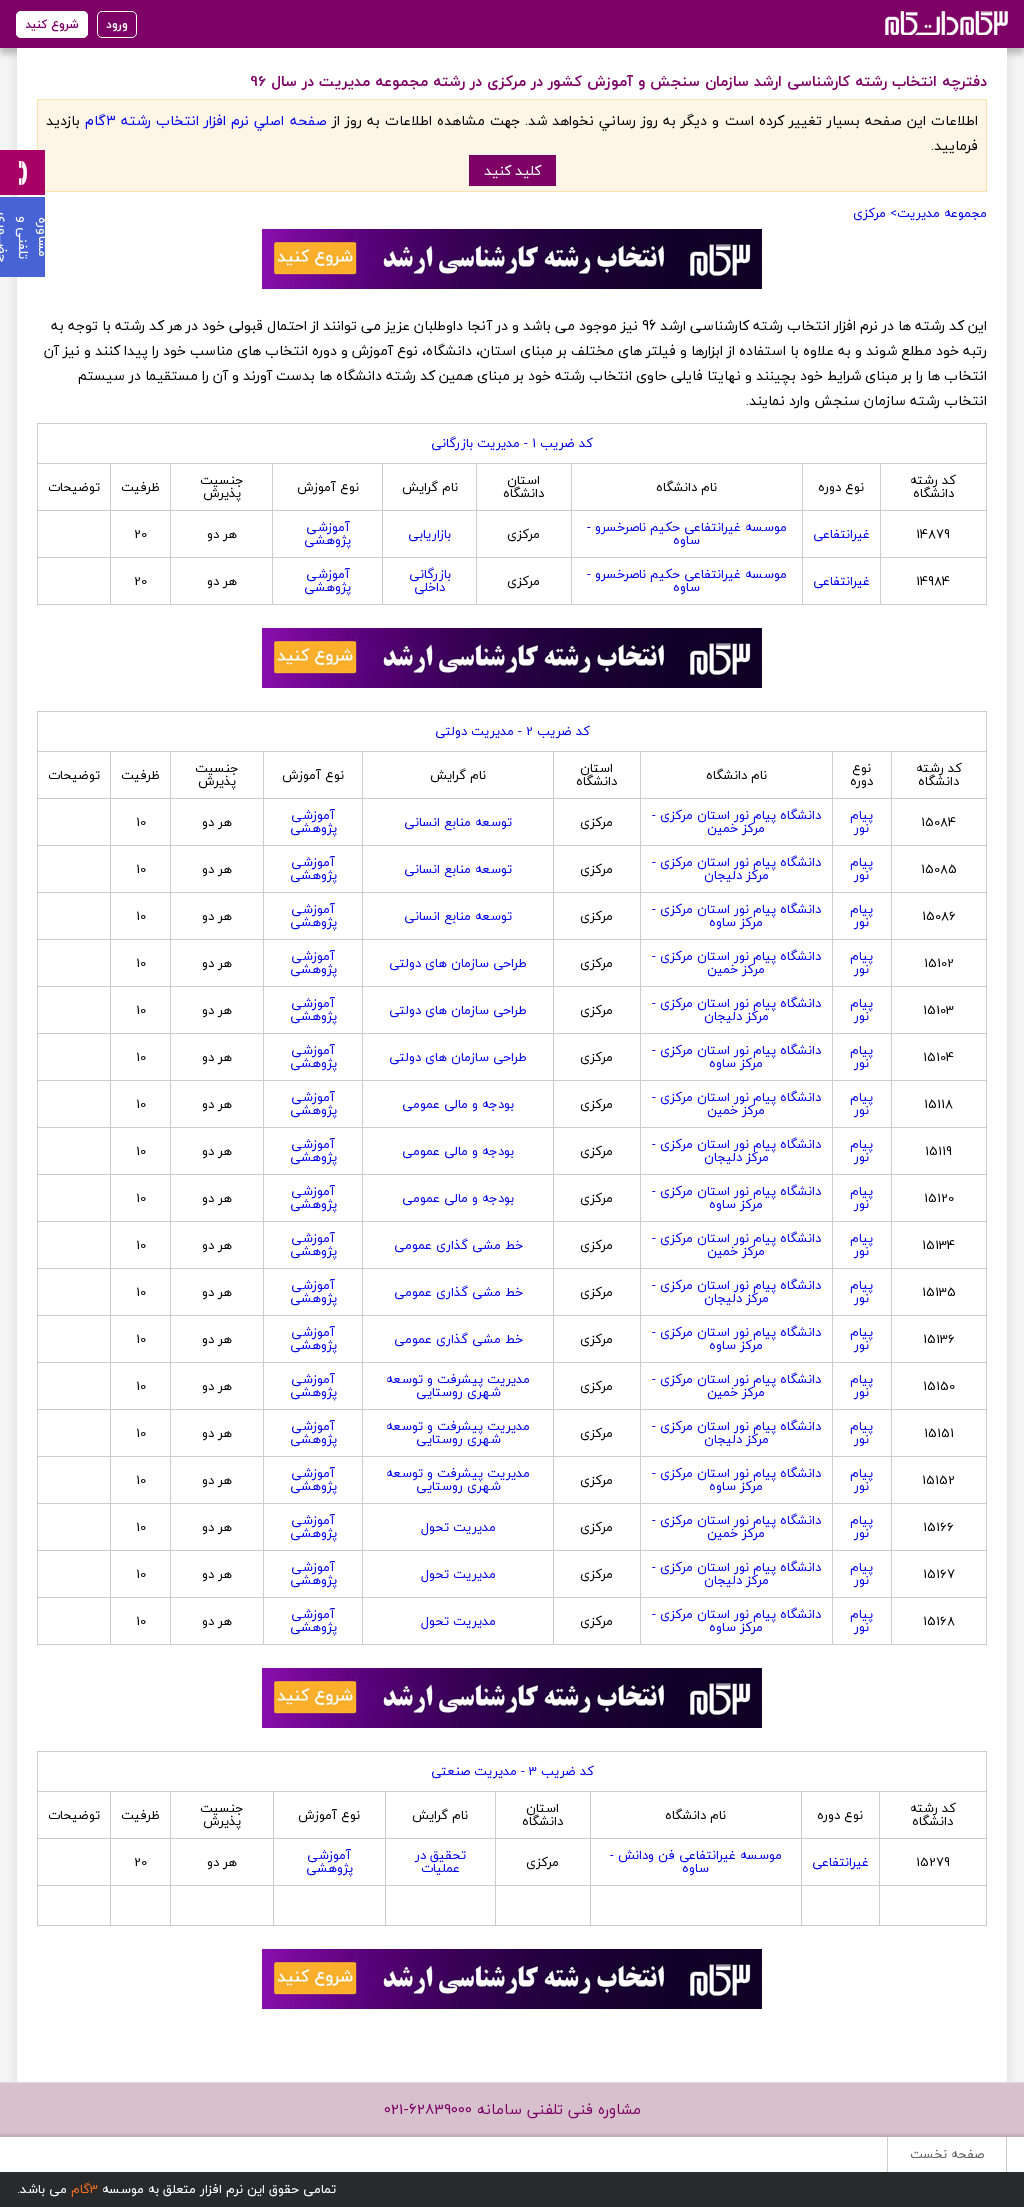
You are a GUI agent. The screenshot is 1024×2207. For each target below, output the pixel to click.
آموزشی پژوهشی (327, 533)
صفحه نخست (947, 2154)
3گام (84, 2189)
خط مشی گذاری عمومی (458, 1245)
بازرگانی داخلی (430, 580)
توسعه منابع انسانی (458, 822)
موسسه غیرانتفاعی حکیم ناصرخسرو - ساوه (687, 533)
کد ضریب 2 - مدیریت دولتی (512, 731)
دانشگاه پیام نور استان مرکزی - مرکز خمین (736, 821)
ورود (117, 24)
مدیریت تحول (458, 1527)
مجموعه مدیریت (942, 213)
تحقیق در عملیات (440, 1861)
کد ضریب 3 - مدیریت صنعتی (512, 1771)
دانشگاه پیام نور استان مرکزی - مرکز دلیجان (736, 868)
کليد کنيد (512, 170)
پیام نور (861, 821)
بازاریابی (429, 534)
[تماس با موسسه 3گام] (22, 172)
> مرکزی (875, 213)
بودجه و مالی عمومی (458, 1104)
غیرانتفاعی (841, 534)
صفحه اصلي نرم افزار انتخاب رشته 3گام (205, 120)
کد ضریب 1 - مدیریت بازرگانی (512, 443)
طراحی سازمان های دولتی (458, 963)
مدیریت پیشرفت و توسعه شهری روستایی (458, 1385)
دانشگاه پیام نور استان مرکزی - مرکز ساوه (736, 915)
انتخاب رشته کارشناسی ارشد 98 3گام (944, 22)
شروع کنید (52, 24)
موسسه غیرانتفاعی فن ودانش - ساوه (696, 1861)
